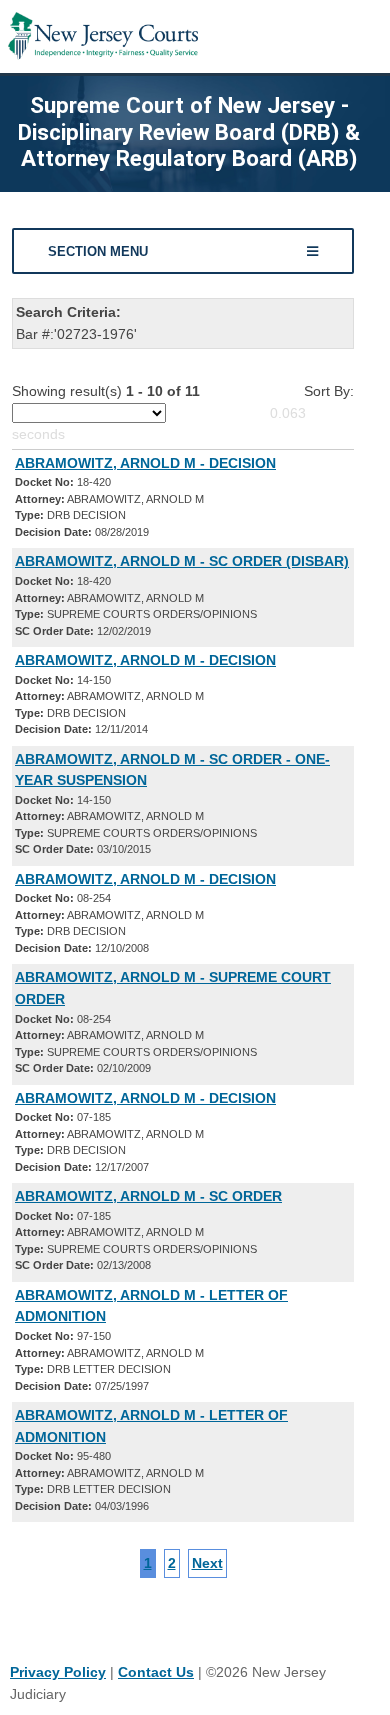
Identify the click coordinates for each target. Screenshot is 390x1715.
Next (207, 1563)
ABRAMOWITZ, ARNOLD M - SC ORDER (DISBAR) (182, 561)
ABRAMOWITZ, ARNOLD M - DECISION (145, 463)
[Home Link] (103, 36)
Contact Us (156, 1672)
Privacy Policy (58, 1672)
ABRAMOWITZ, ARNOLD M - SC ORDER (148, 1196)
